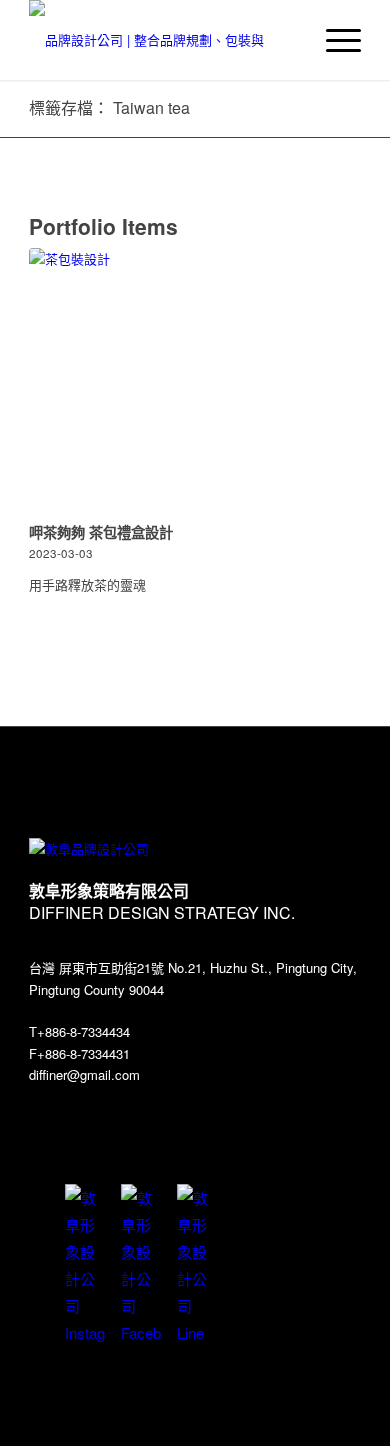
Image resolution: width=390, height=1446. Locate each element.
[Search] (286, 40)
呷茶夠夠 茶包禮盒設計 (101, 532)
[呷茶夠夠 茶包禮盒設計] (195, 382)
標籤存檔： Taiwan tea (109, 107)
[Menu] (333, 40)
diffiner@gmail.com (84, 1074)
